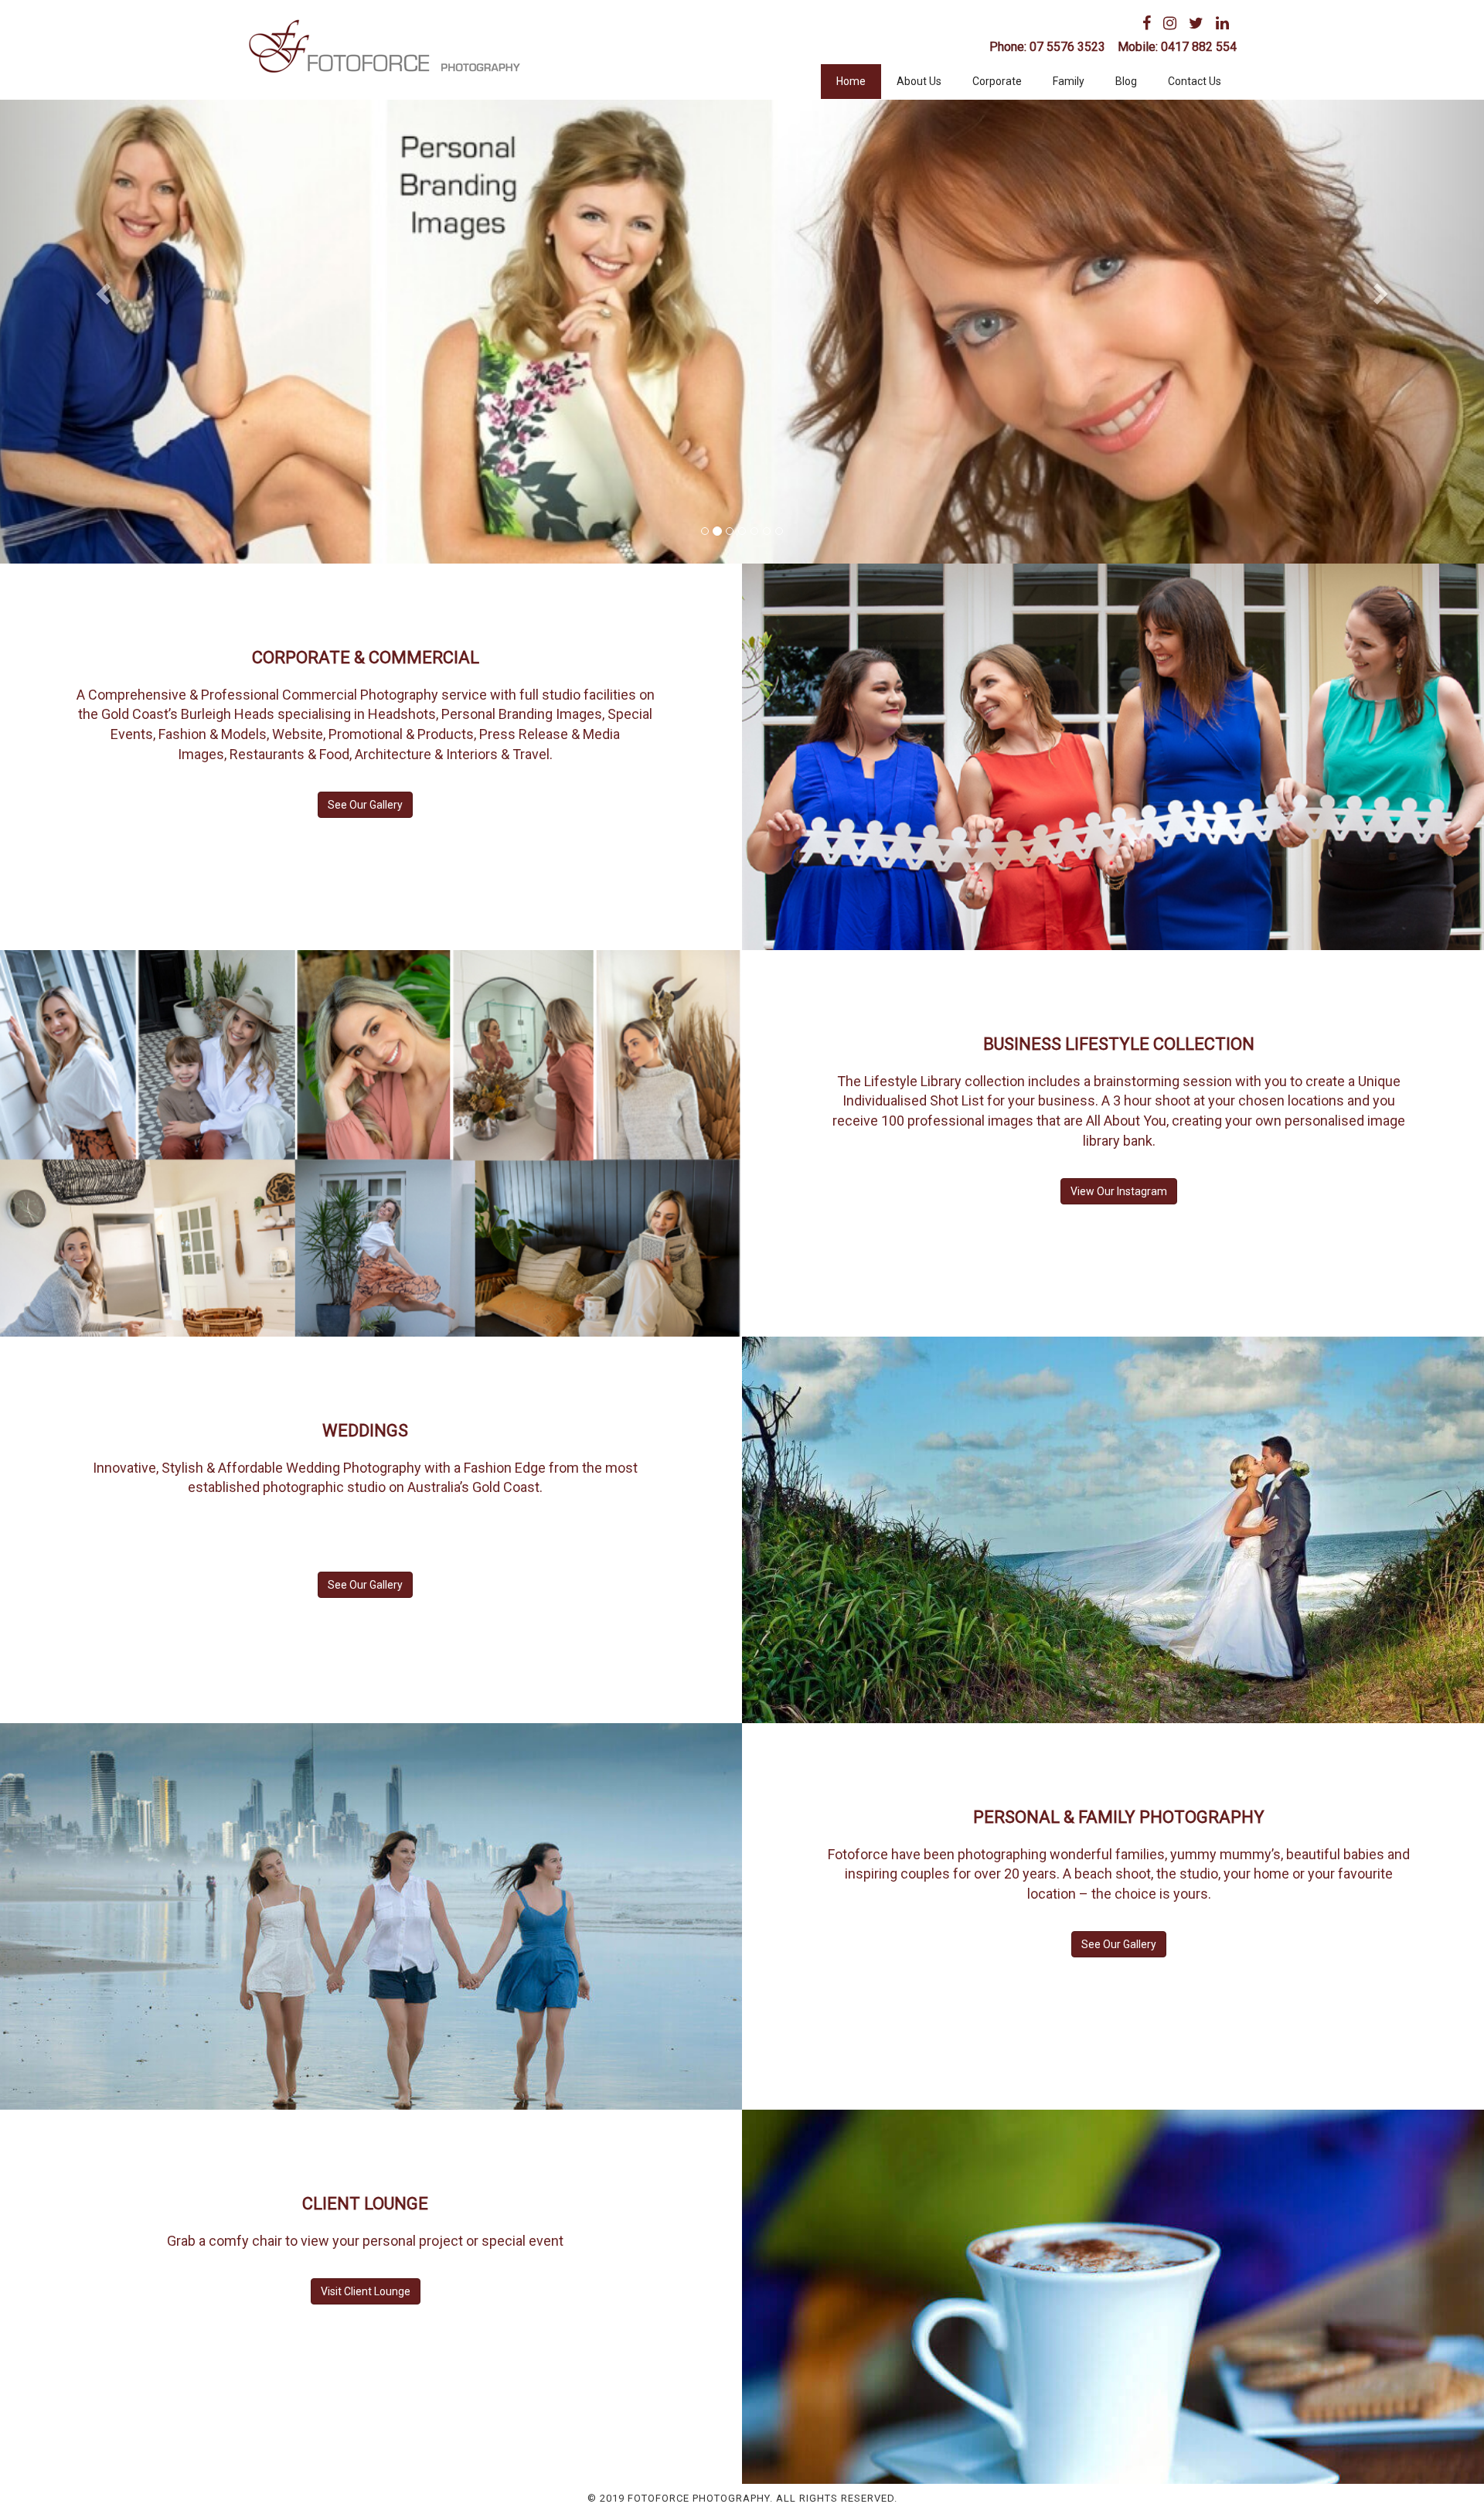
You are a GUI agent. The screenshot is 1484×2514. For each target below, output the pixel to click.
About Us (919, 81)
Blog (1126, 81)
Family (1069, 81)
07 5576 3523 (1067, 47)
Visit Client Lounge (366, 2291)
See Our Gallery (365, 805)
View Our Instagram (1119, 1191)
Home (851, 81)
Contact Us (1195, 81)
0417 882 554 (1199, 47)
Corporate (997, 81)
